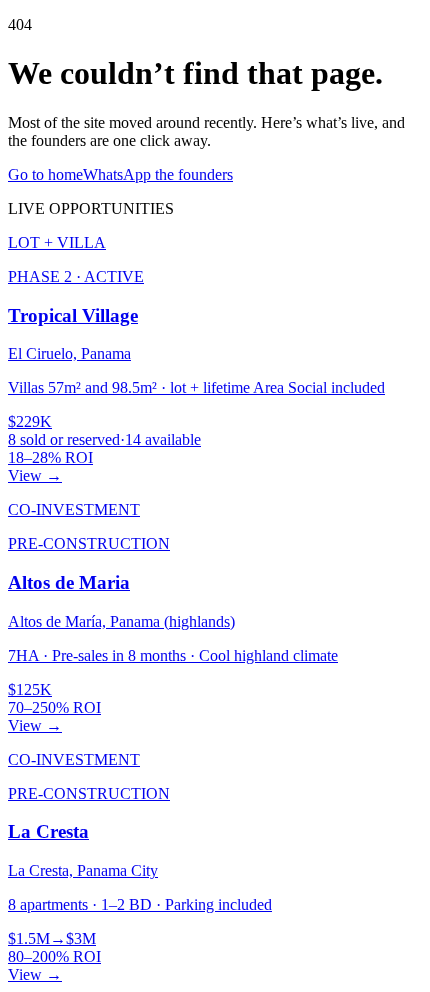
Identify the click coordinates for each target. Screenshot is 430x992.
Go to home (45, 174)
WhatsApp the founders (158, 174)
